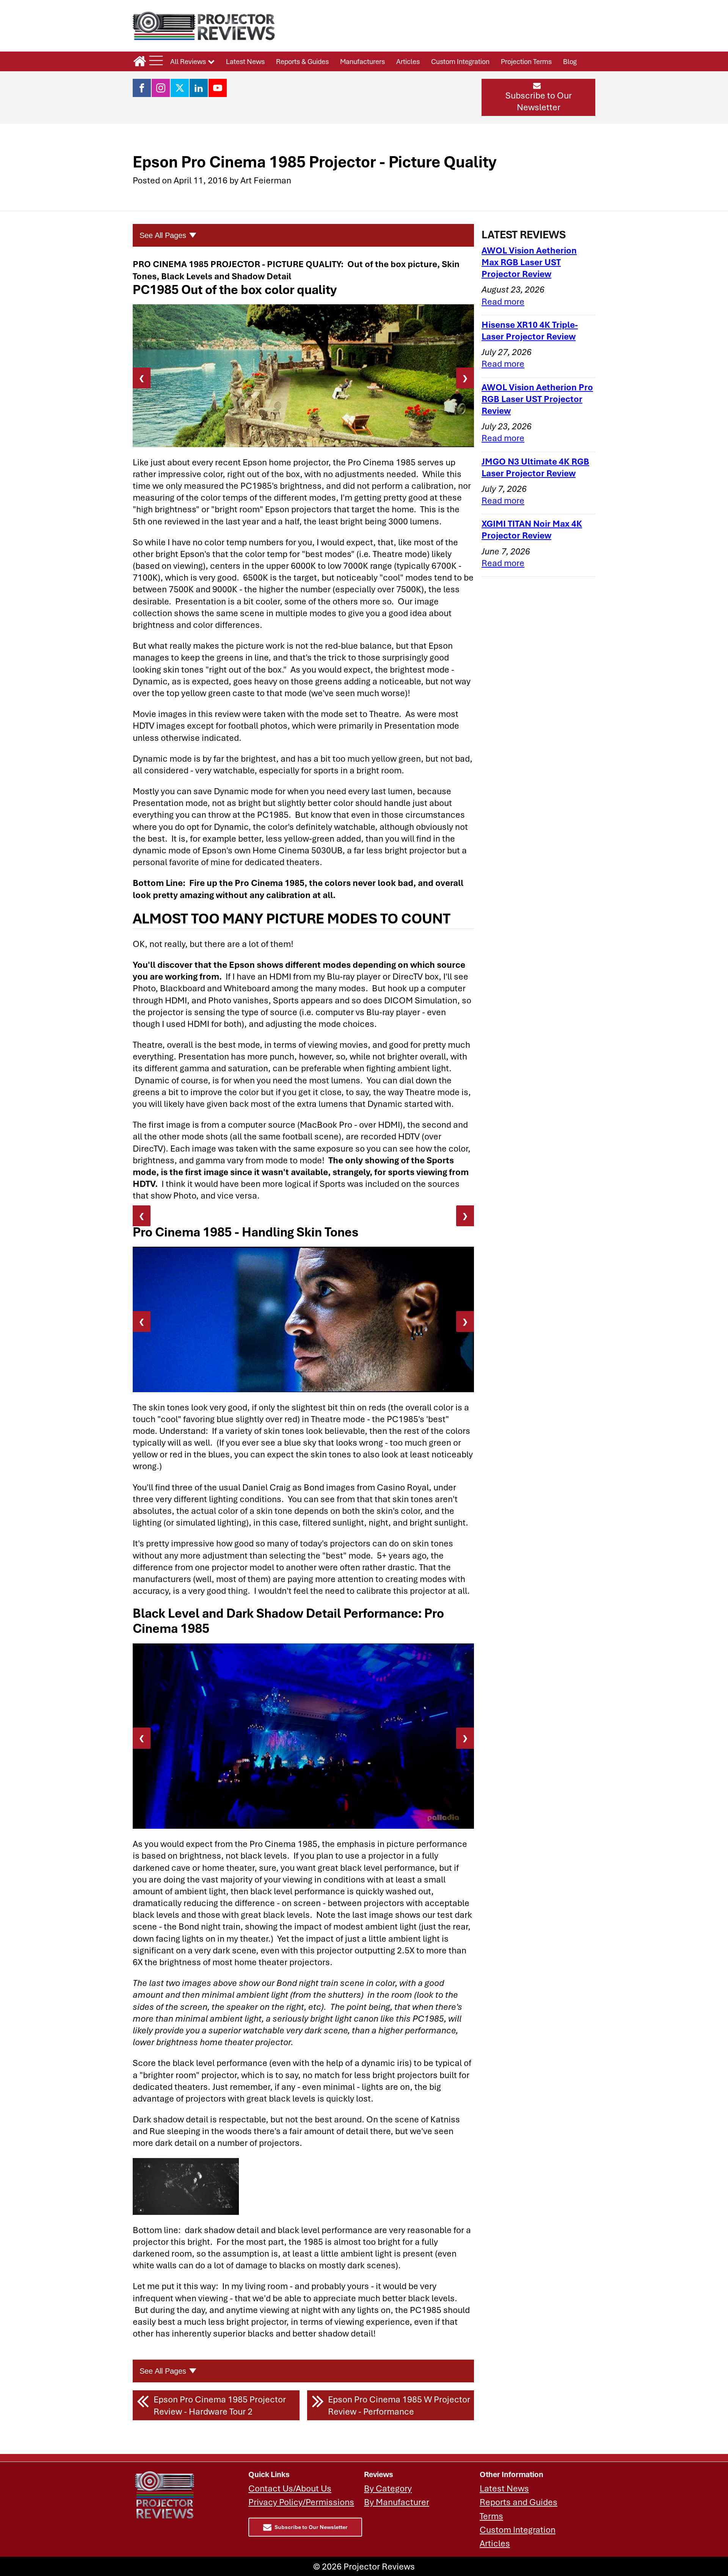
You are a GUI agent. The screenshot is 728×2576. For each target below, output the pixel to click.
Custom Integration (460, 61)
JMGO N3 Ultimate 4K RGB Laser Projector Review (535, 467)
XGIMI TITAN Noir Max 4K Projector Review (532, 529)
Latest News (245, 61)
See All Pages (163, 235)
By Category (388, 2488)
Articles (408, 61)
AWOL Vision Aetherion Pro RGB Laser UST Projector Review (537, 399)
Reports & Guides (302, 61)
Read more (503, 301)
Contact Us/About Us (290, 2488)
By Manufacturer (397, 2502)
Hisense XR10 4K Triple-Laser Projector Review (530, 330)
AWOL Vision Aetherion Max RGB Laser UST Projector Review (529, 262)
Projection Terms (526, 61)
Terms (491, 2516)
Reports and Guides (519, 2502)
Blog (570, 61)
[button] (538, 97)
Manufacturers (362, 61)
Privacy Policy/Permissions (301, 2502)
